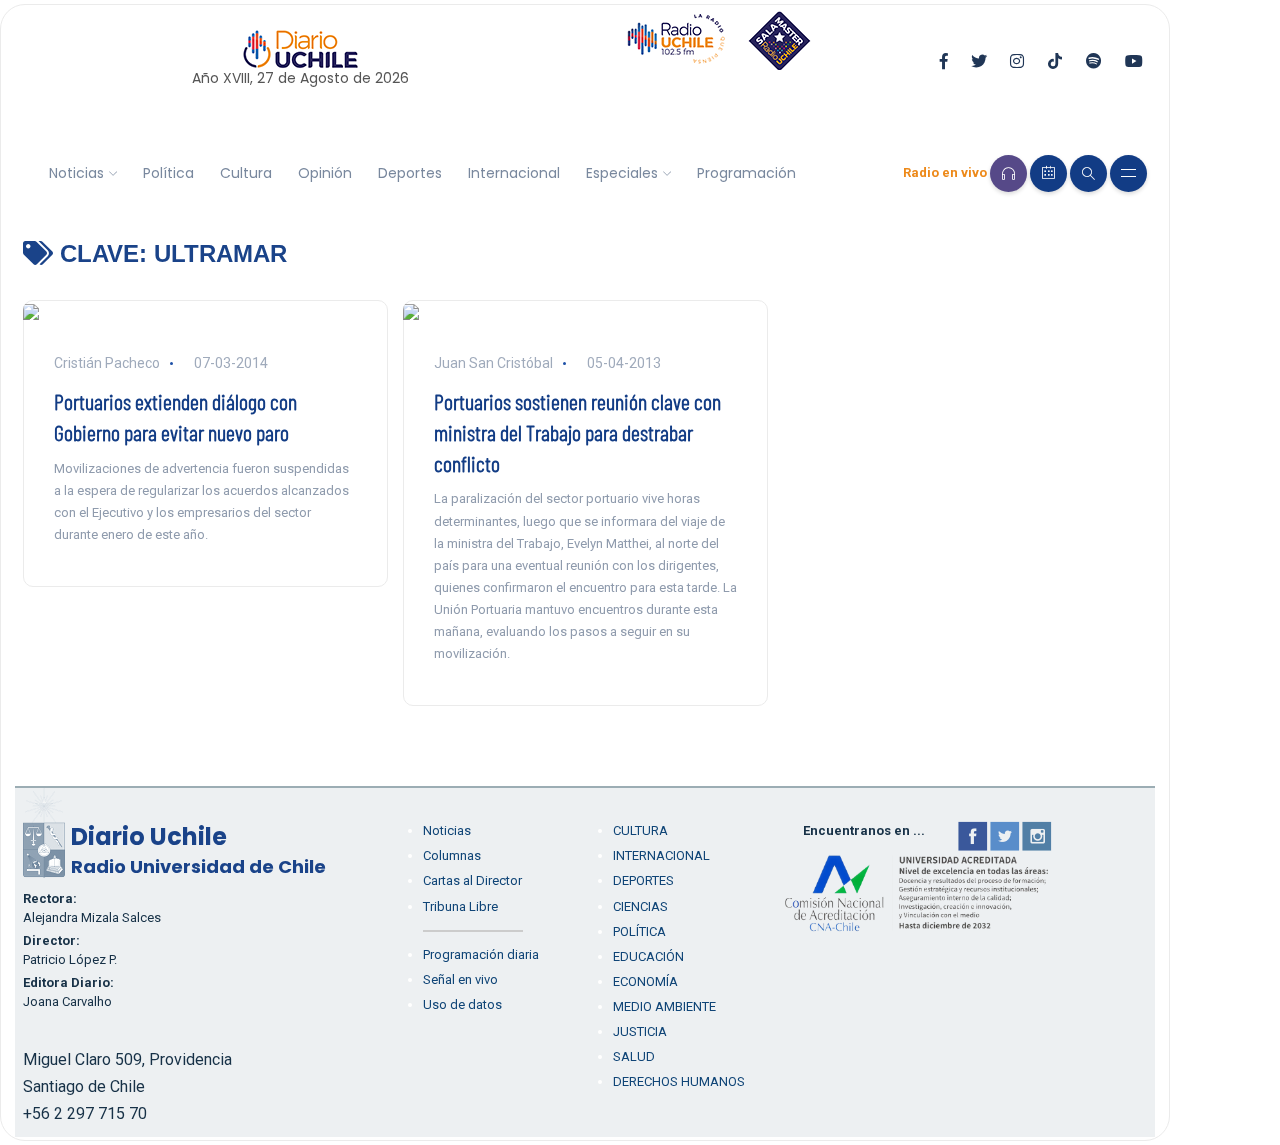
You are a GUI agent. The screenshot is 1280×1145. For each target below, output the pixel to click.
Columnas (452, 855)
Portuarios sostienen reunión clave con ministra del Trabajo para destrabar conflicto (577, 432)
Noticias (76, 173)
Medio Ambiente (664, 1006)
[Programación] (1048, 173)
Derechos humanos (679, 1081)
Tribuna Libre (460, 906)
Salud (634, 1056)
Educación (648, 956)
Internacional (514, 173)
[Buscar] (1088, 173)
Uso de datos (462, 1004)
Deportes (410, 173)
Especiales (622, 173)
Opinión (325, 173)
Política (168, 173)
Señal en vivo (460, 979)
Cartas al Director (472, 880)
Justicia (640, 1031)
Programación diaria (481, 954)
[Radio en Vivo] (1008, 173)
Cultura (246, 173)
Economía (645, 981)
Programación (746, 173)
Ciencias (640, 906)
